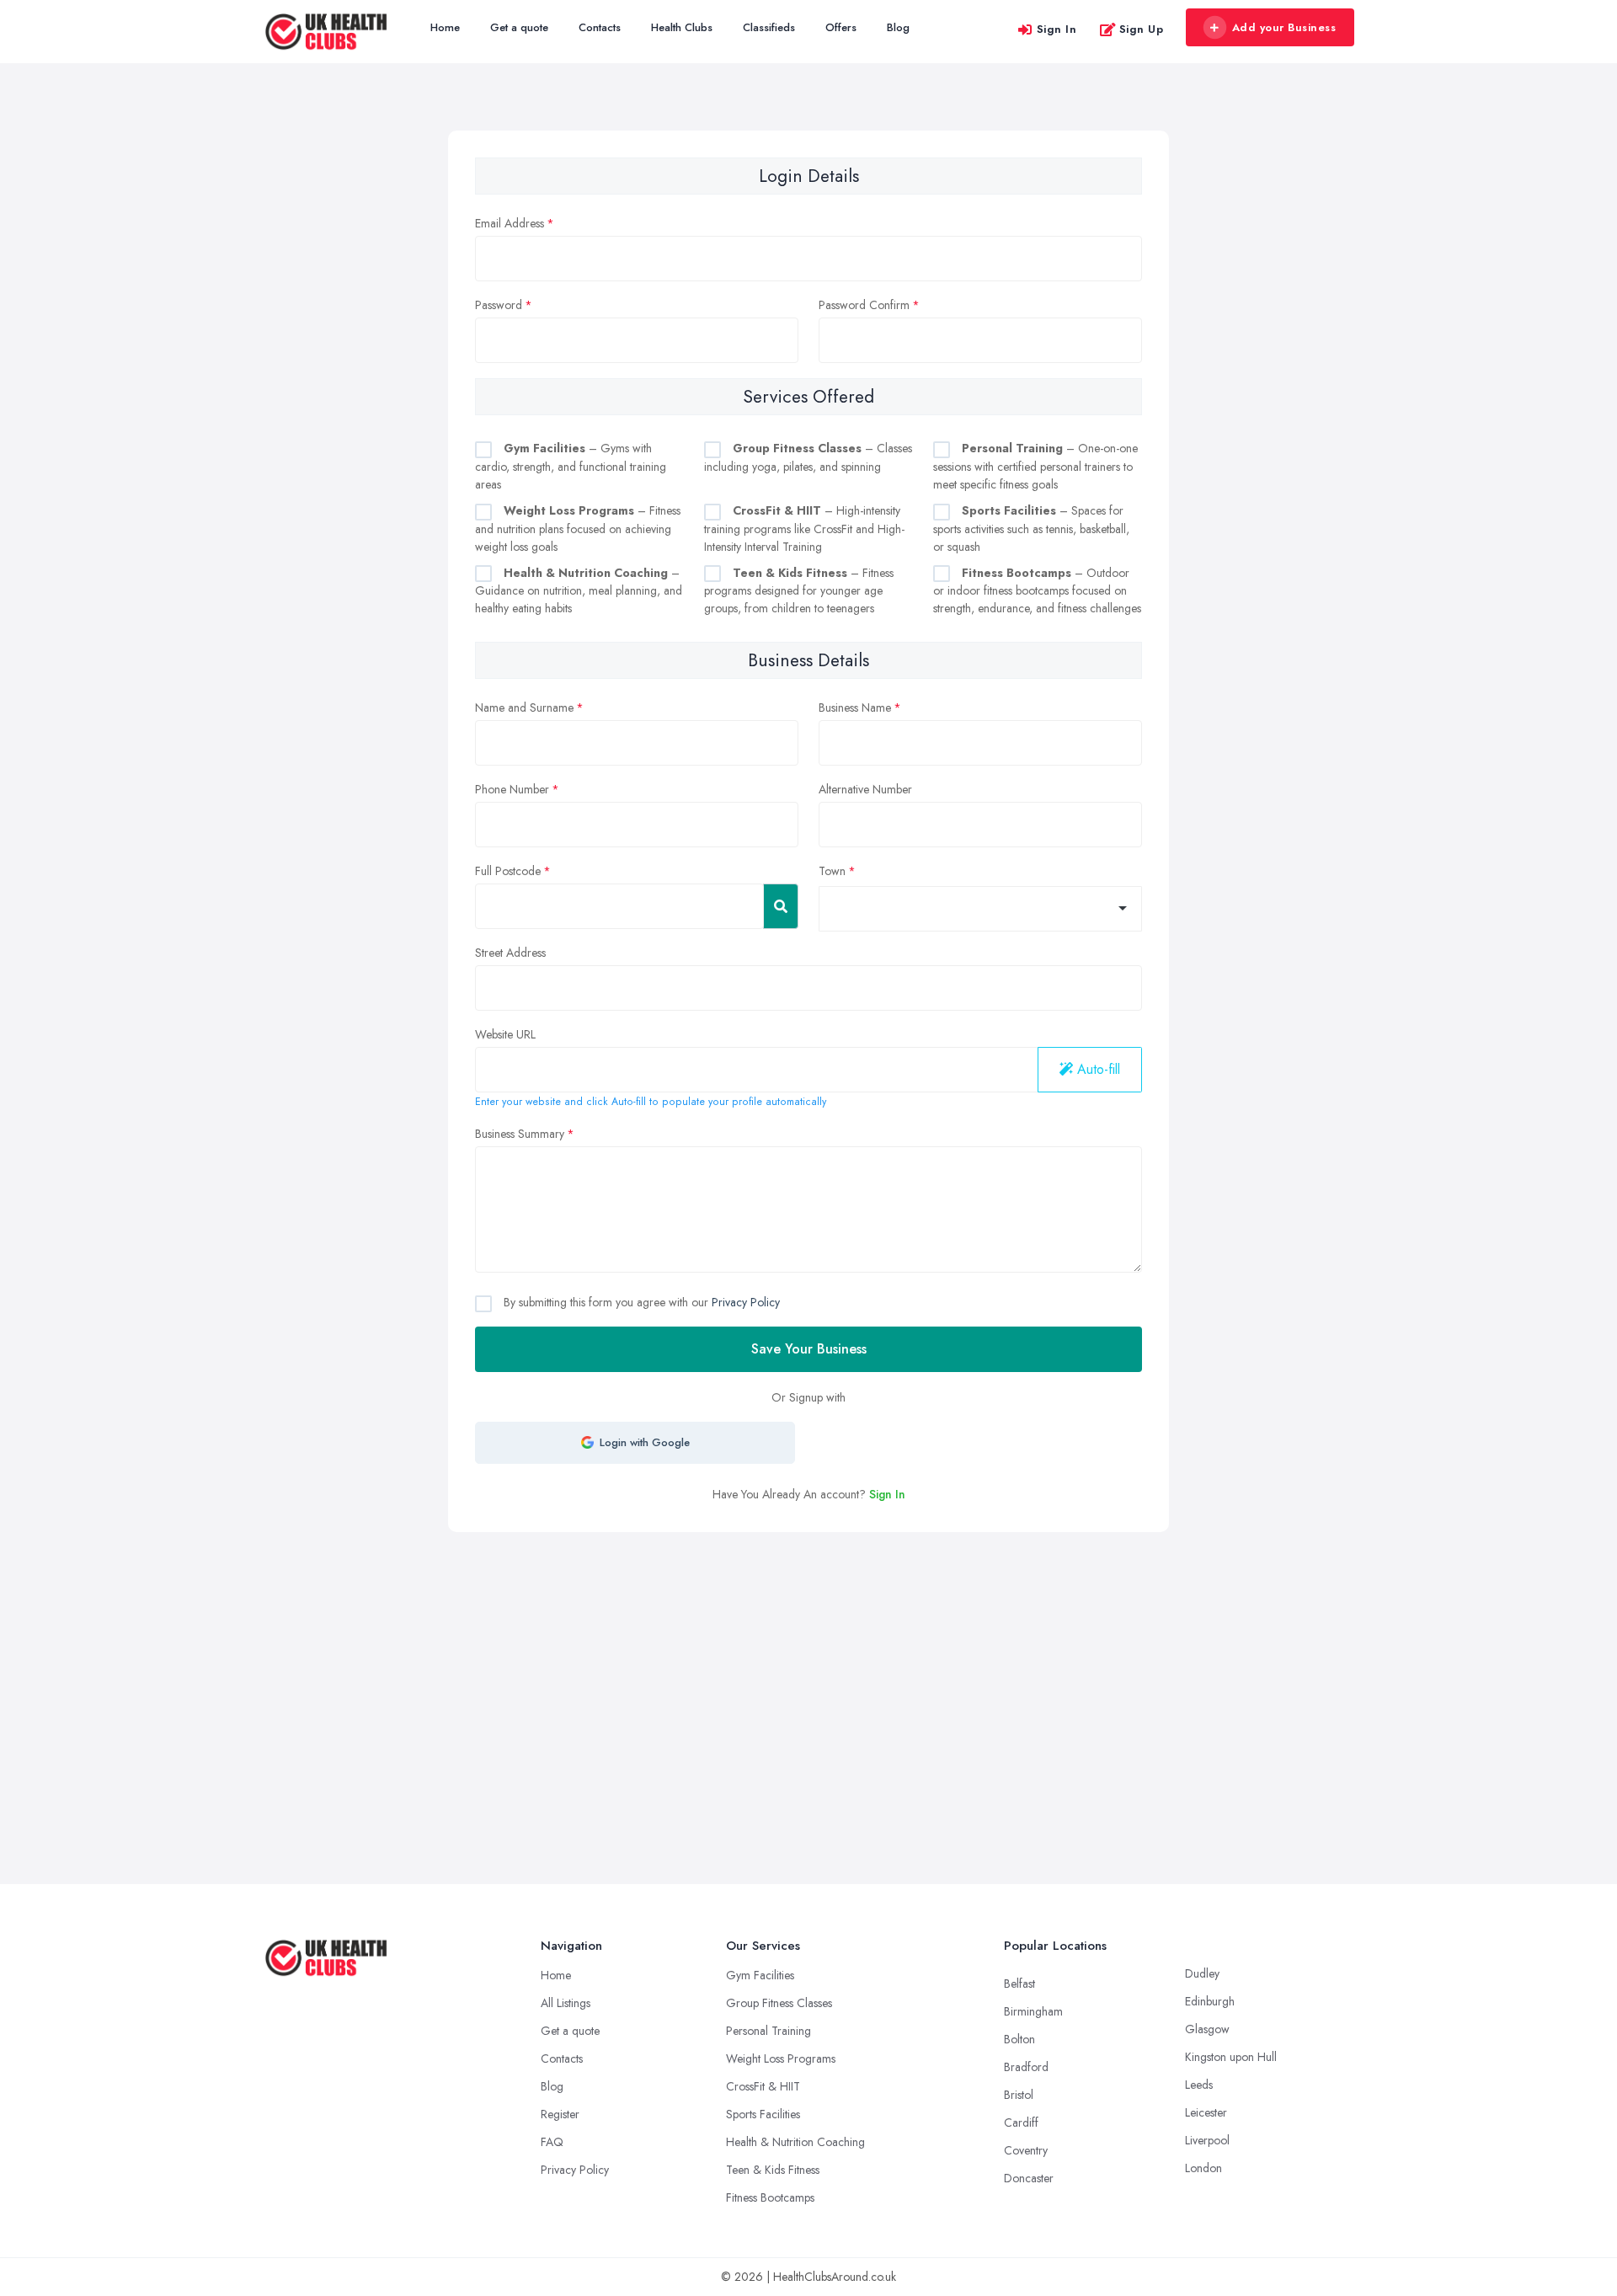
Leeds (1199, 2085)
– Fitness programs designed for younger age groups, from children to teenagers (799, 591)
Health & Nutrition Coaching (795, 2142)
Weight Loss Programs (781, 2058)
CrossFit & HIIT (763, 2086)
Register (560, 2114)
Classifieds (769, 27)
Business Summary (520, 1134)
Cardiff (1021, 2122)
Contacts (600, 27)
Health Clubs (682, 27)
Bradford (1026, 2067)
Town (832, 871)
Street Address (510, 953)
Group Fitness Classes (779, 2003)
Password (499, 305)
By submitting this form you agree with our (640, 1302)
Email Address (510, 223)
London (1203, 2168)
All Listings (566, 2003)
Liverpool (1207, 2140)
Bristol (1019, 2095)
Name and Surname (524, 707)
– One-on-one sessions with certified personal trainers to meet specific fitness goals (1035, 466)
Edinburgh (1210, 2001)
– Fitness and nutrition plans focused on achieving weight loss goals (578, 529)
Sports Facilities (763, 2114)
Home (445, 27)
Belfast (1019, 1984)
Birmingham (1033, 2011)
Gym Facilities (760, 1975)
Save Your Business (809, 1349)
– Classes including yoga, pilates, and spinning (808, 457)
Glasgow (1207, 2029)
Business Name (855, 707)
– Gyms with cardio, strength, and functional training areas (571, 466)
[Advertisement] (808, 1658)
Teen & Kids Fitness (773, 2170)
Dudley (1202, 1973)
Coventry (1026, 2150)
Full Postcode (508, 871)
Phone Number (512, 789)
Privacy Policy (746, 1302)
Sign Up (1142, 29)
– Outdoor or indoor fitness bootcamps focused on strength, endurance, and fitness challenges (1037, 591)
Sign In (1057, 29)
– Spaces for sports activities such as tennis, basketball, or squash (1031, 529)
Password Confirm (864, 305)
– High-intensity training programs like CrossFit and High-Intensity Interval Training (804, 529)
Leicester (1206, 2112)
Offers (841, 27)
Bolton (1019, 2039)
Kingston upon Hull (1231, 2057)
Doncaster (1029, 2178)
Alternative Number (865, 789)
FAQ (552, 2142)
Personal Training (768, 2031)
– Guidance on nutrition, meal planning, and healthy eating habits (579, 591)
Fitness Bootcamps (770, 2197)
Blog (898, 27)
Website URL (505, 1034)
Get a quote (519, 27)
